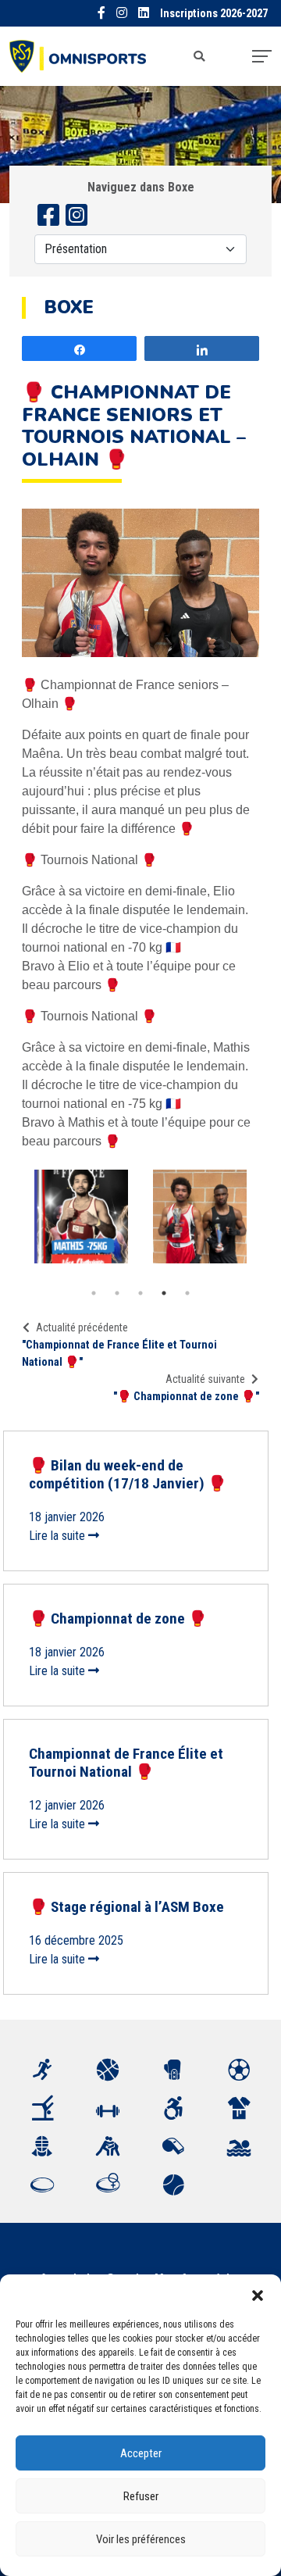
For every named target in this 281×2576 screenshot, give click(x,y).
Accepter (141, 2453)
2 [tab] (117, 1293)
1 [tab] (94, 1293)
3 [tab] (140, 1293)
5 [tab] (187, 1293)
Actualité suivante (205, 1379)
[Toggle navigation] (262, 56)
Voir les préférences (141, 2539)
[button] (258, 2294)
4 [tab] (164, 1293)
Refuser (141, 2496)
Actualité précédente (82, 1327)
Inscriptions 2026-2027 (214, 14)
